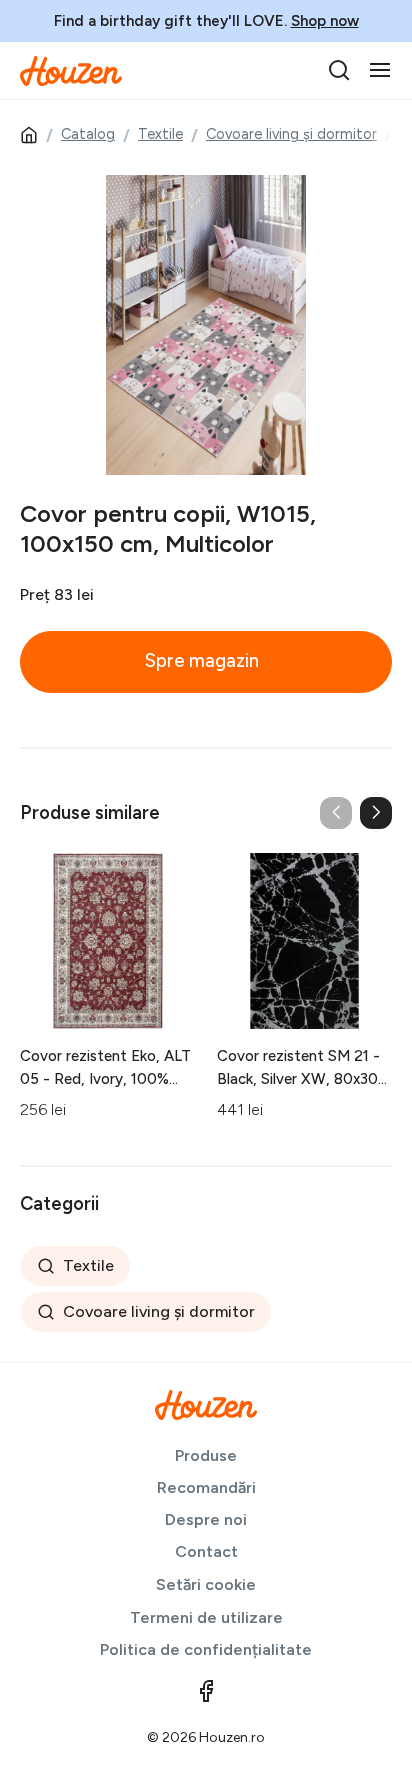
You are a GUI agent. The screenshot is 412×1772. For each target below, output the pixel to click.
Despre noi (206, 1519)
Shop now (325, 21)
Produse (206, 1455)
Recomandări (206, 1487)
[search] (339, 70)
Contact (206, 1551)
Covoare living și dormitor (291, 134)
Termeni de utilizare (206, 1617)
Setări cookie (206, 1584)
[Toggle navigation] (380, 70)
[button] (376, 813)
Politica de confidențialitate (206, 1649)
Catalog (88, 134)
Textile (160, 134)
